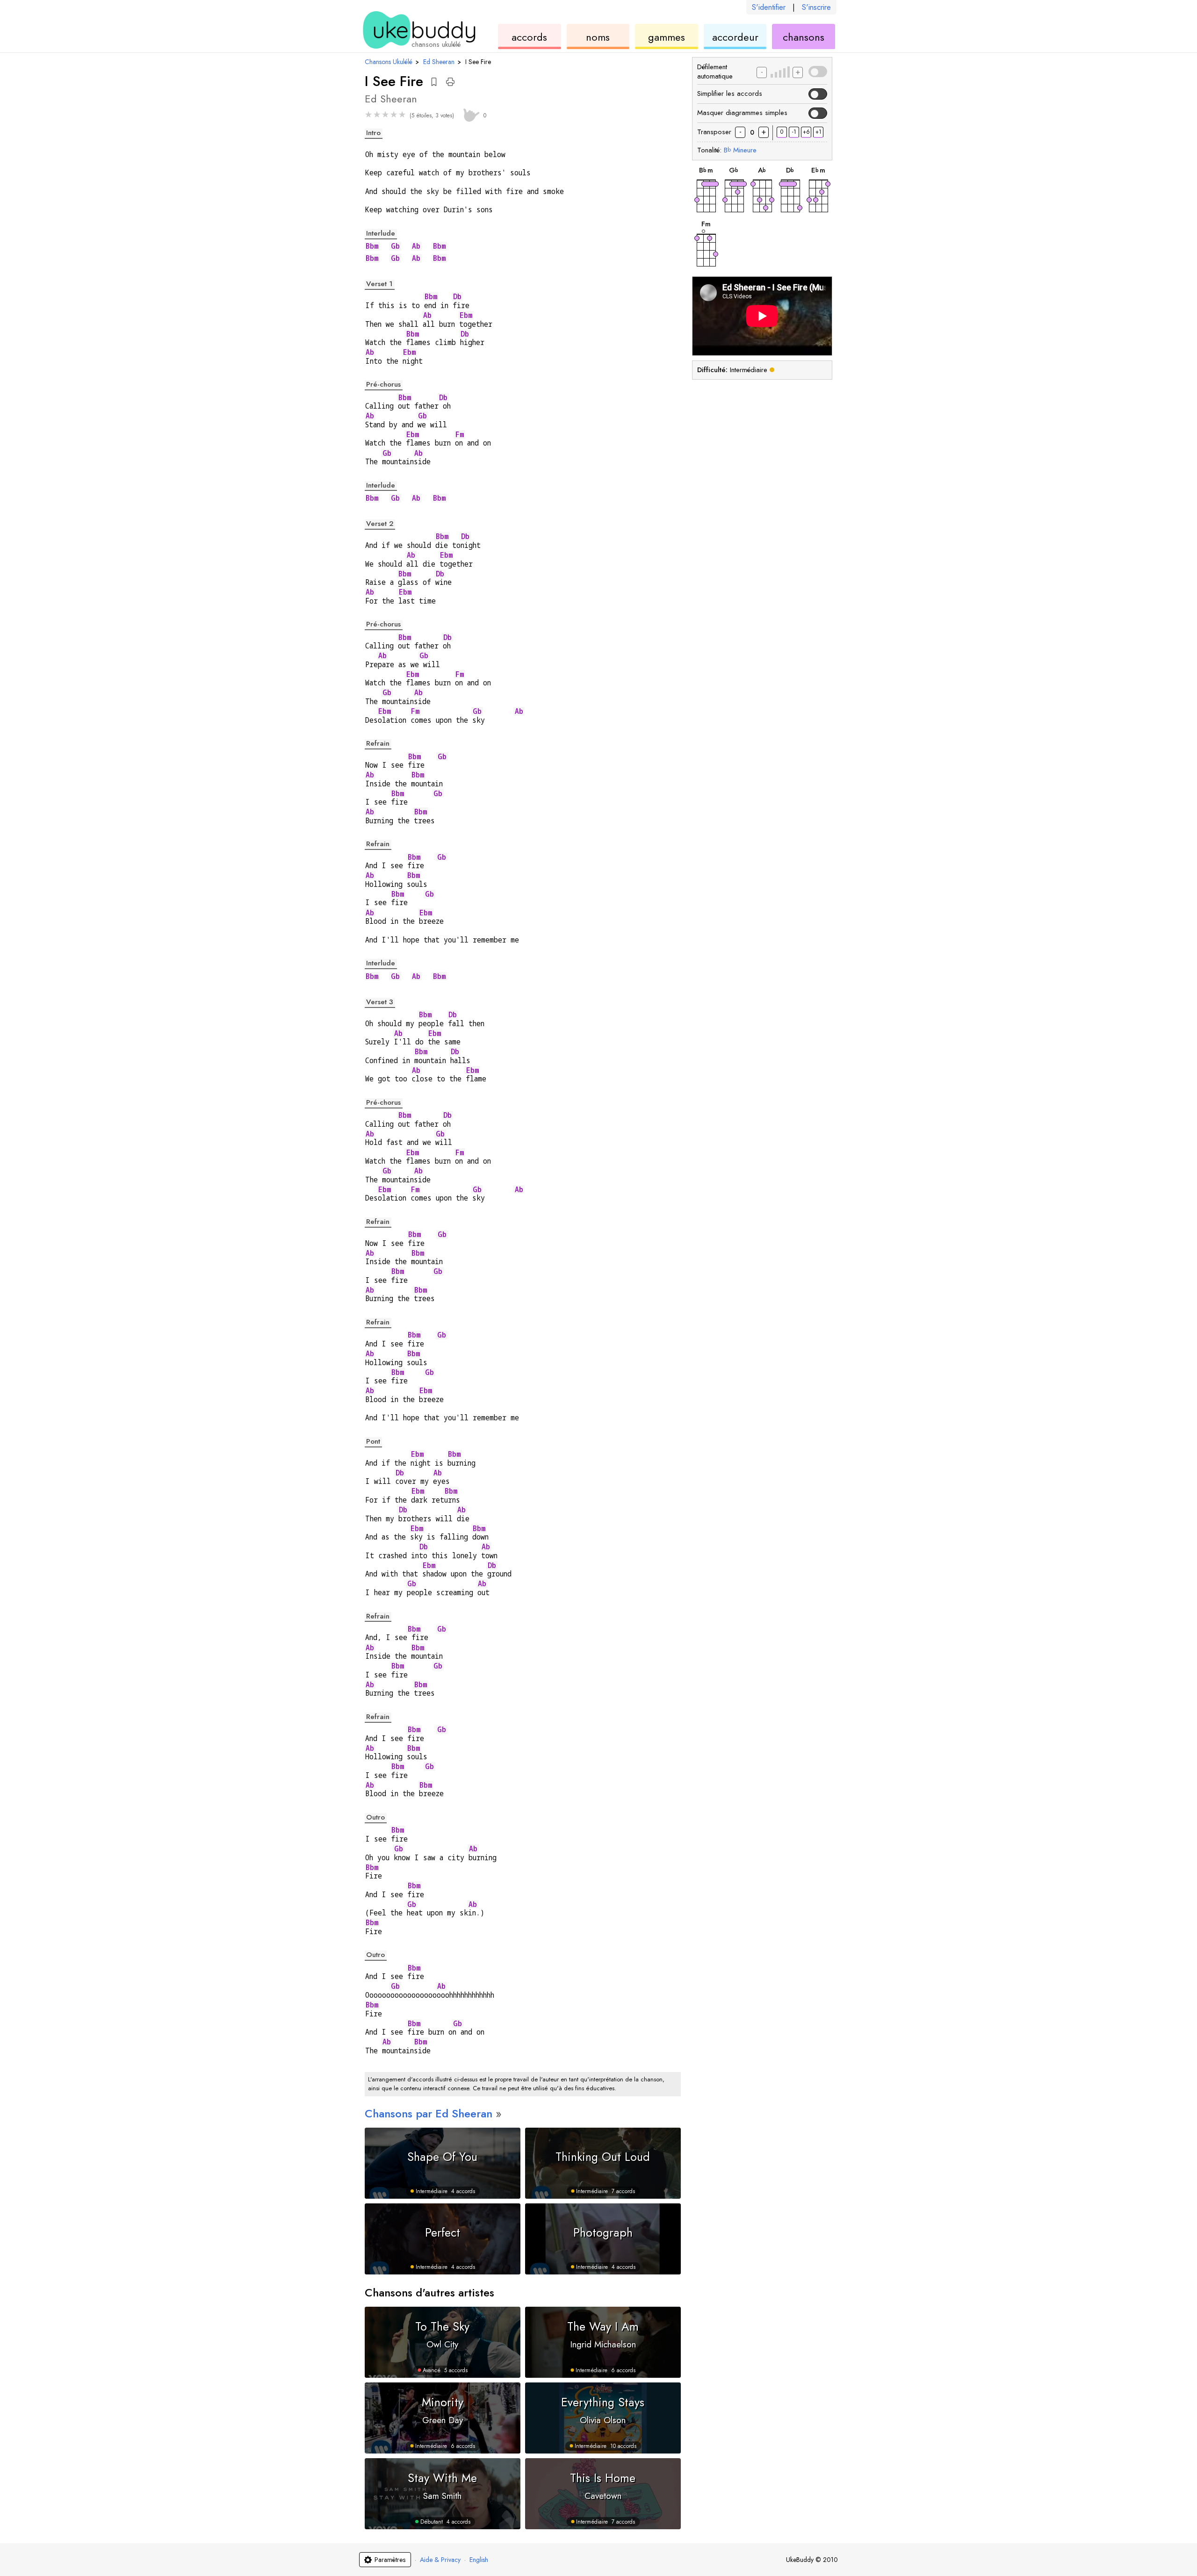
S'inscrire (816, 7)
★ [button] (368, 115)
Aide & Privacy (440, 2560)
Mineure (740, 150)
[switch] (818, 72)
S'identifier (769, 7)
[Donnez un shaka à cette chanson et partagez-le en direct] (470, 114)
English (479, 2560)
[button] (434, 82)
